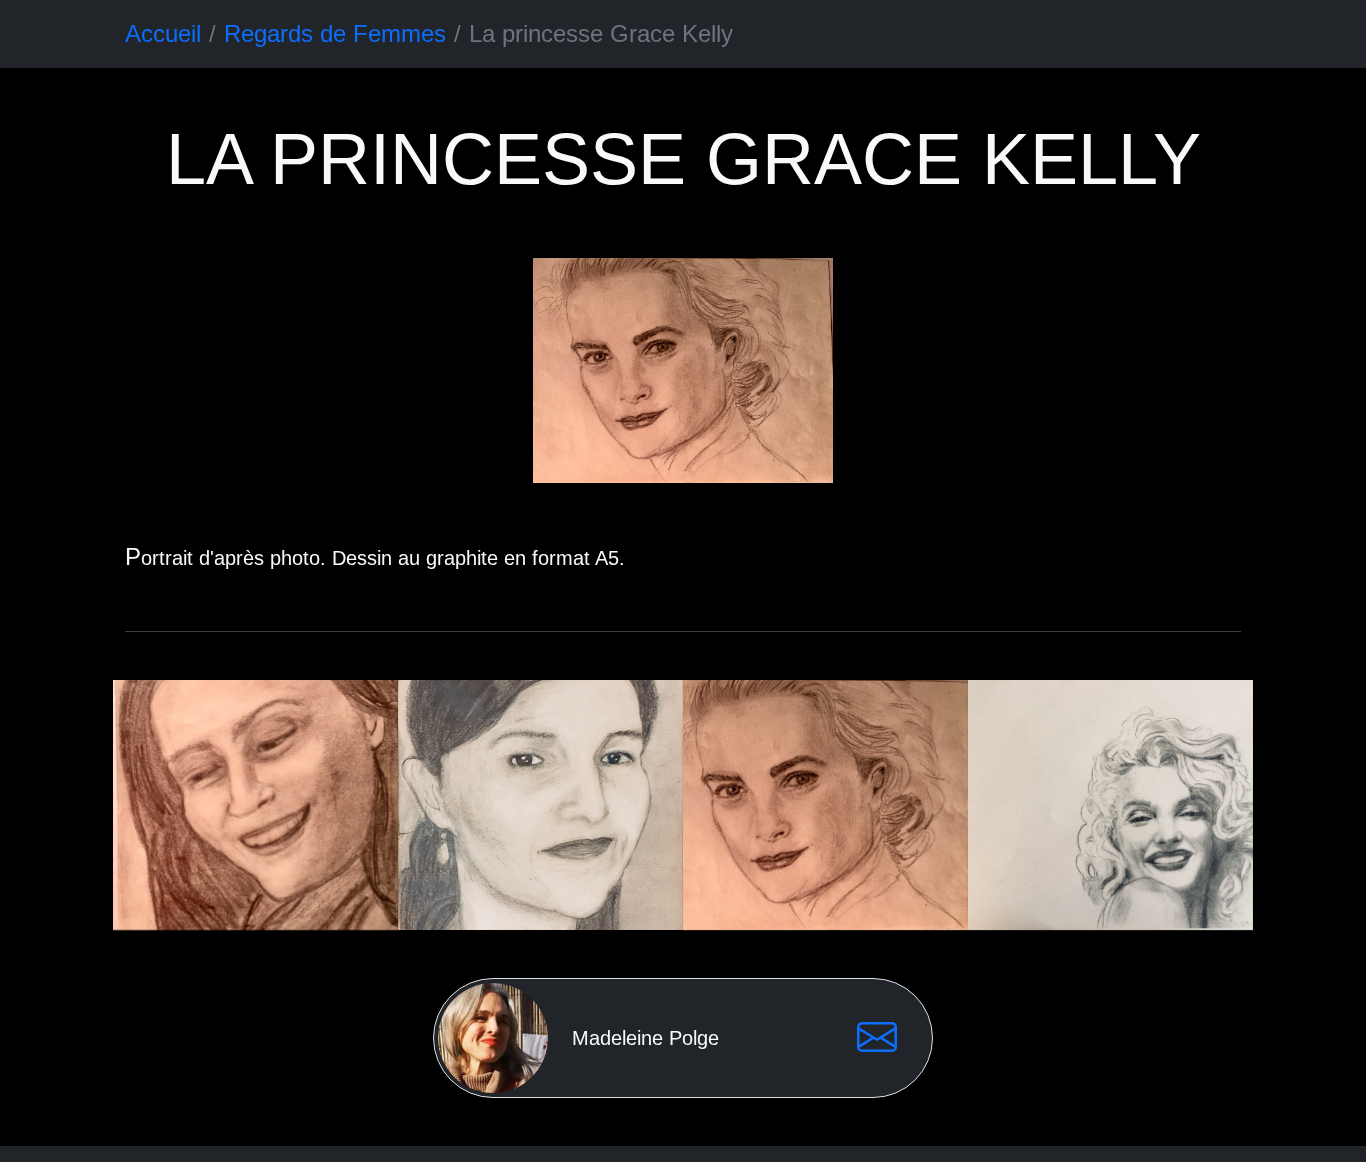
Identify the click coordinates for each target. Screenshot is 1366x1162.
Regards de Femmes (335, 33)
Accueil (163, 33)
